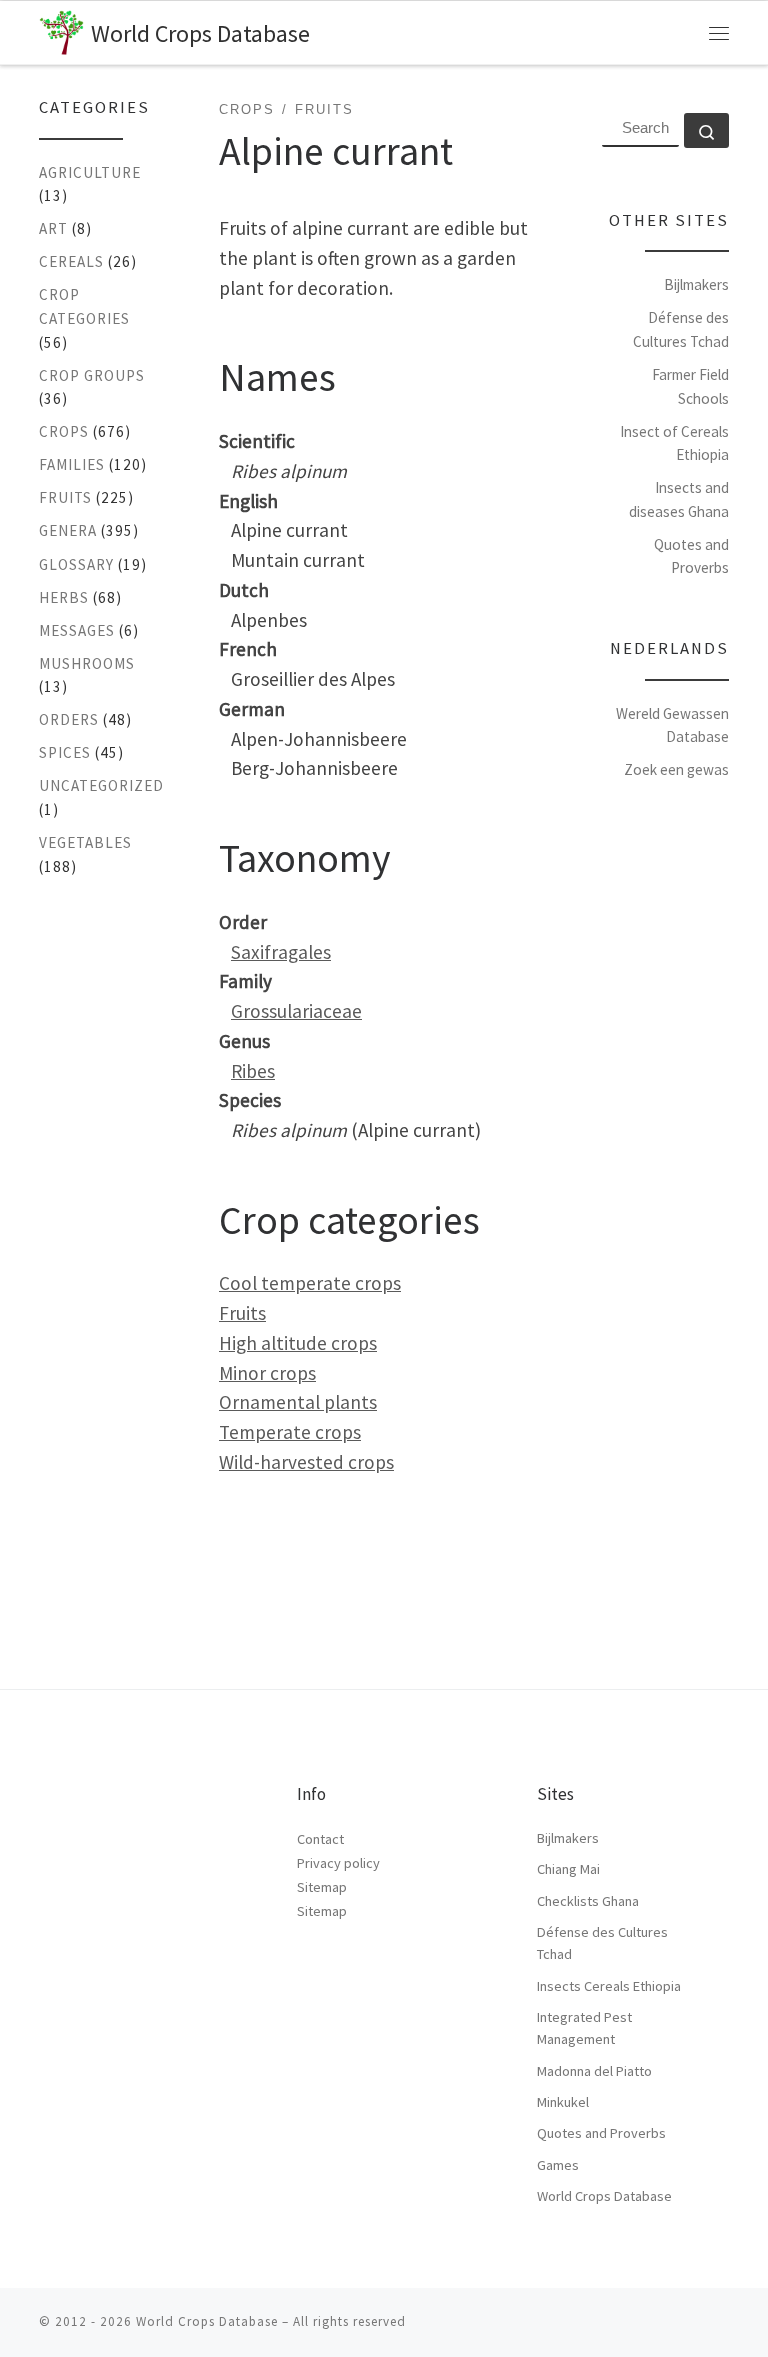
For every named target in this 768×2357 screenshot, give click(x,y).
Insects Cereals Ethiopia (609, 1986)
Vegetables (85, 842)
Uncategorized (101, 785)
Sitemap (322, 1887)
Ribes (253, 1071)
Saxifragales (281, 952)
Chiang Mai (568, 1869)
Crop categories (84, 306)
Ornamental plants (298, 1402)
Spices (65, 752)
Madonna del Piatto (594, 2071)
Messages (77, 630)
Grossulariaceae (296, 1011)
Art (53, 228)
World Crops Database (604, 2196)
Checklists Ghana (588, 1901)
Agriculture (90, 172)
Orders (69, 719)
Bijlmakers (696, 284)
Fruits (242, 1313)
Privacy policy (338, 1863)
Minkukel (563, 2102)
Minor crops (267, 1373)
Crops (64, 431)
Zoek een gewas (676, 769)
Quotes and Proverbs (601, 2133)
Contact (320, 1839)
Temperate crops (290, 1432)
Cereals (71, 261)
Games (558, 2165)
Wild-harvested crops (306, 1462)
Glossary (76, 564)
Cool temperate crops (310, 1283)
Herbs (64, 597)
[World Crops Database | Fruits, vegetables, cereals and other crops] (61, 29)
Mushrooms (87, 663)
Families (72, 464)
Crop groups (92, 375)
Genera (68, 530)
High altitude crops (298, 1343)
